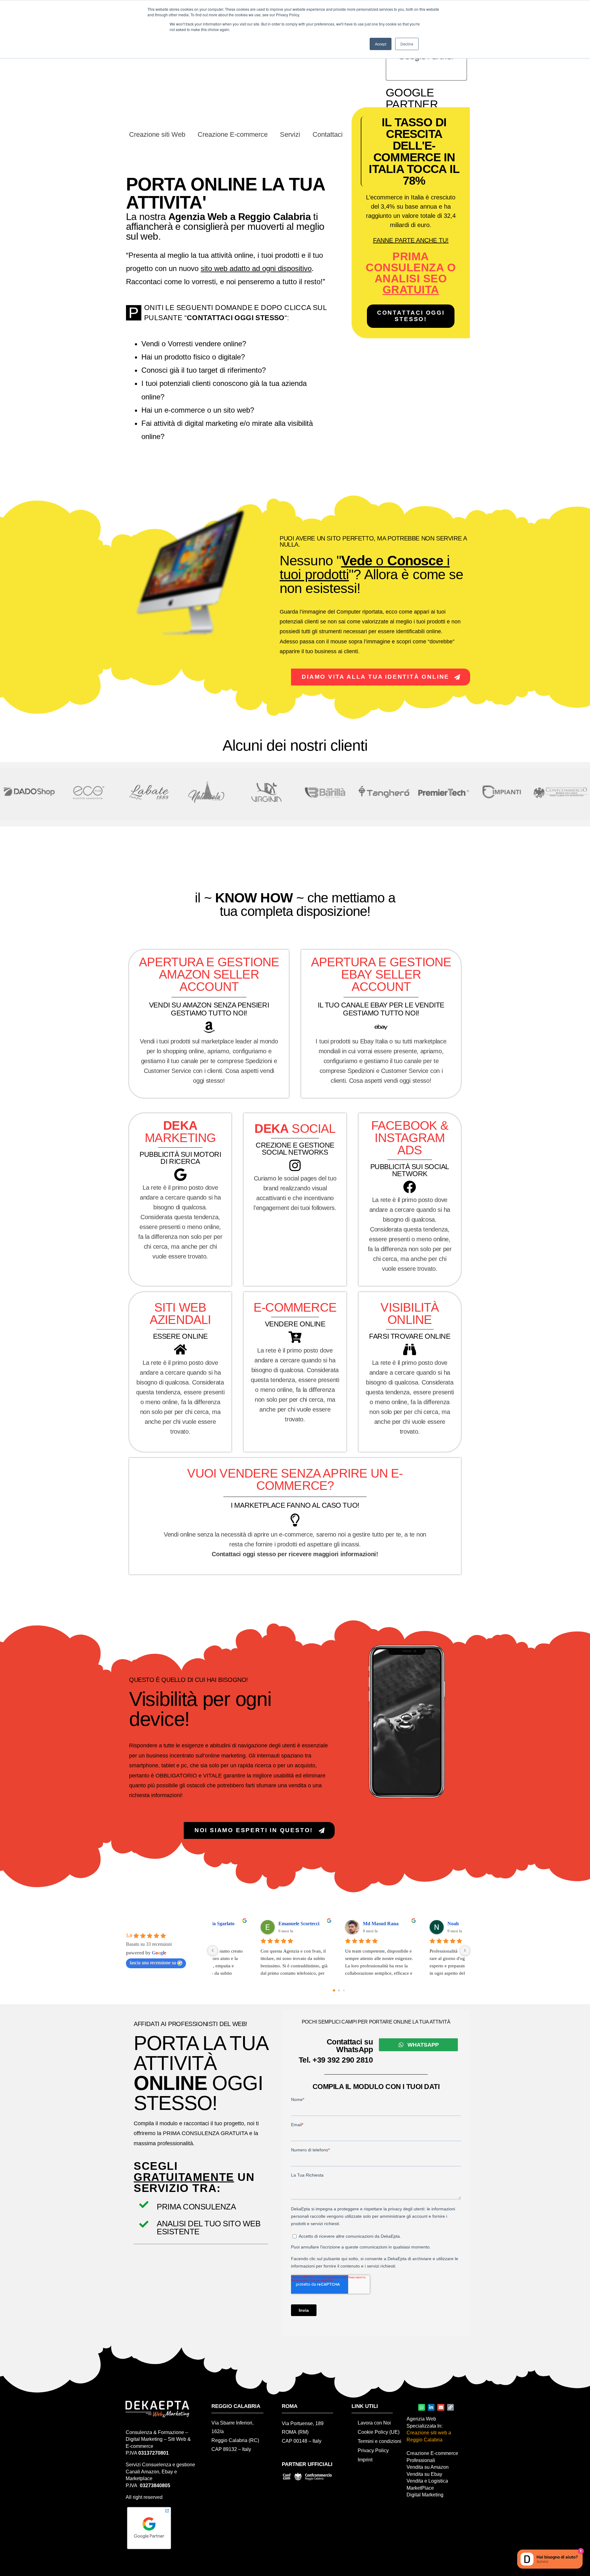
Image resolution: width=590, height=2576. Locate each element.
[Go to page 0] (334, 1990)
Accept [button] (381, 44)
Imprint (365, 2460)
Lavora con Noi (374, 2423)
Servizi (290, 134)
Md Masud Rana (424, 1924)
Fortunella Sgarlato (258, 1924)
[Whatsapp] (422, 2407)
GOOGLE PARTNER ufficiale (412, 104)
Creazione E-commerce (233, 134)
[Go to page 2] (344, 1990)
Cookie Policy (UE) (379, 2432)
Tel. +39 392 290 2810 (336, 2060)
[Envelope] (441, 2407)
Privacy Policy (373, 2450)
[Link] (450, 2407)
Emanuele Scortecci (342, 1924)
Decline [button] (407, 44)
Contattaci (328, 134)
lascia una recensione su (153, 1963)
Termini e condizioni (380, 2441)
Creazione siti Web (157, 134)
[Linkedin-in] (431, 2407)
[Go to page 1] (339, 1990)
